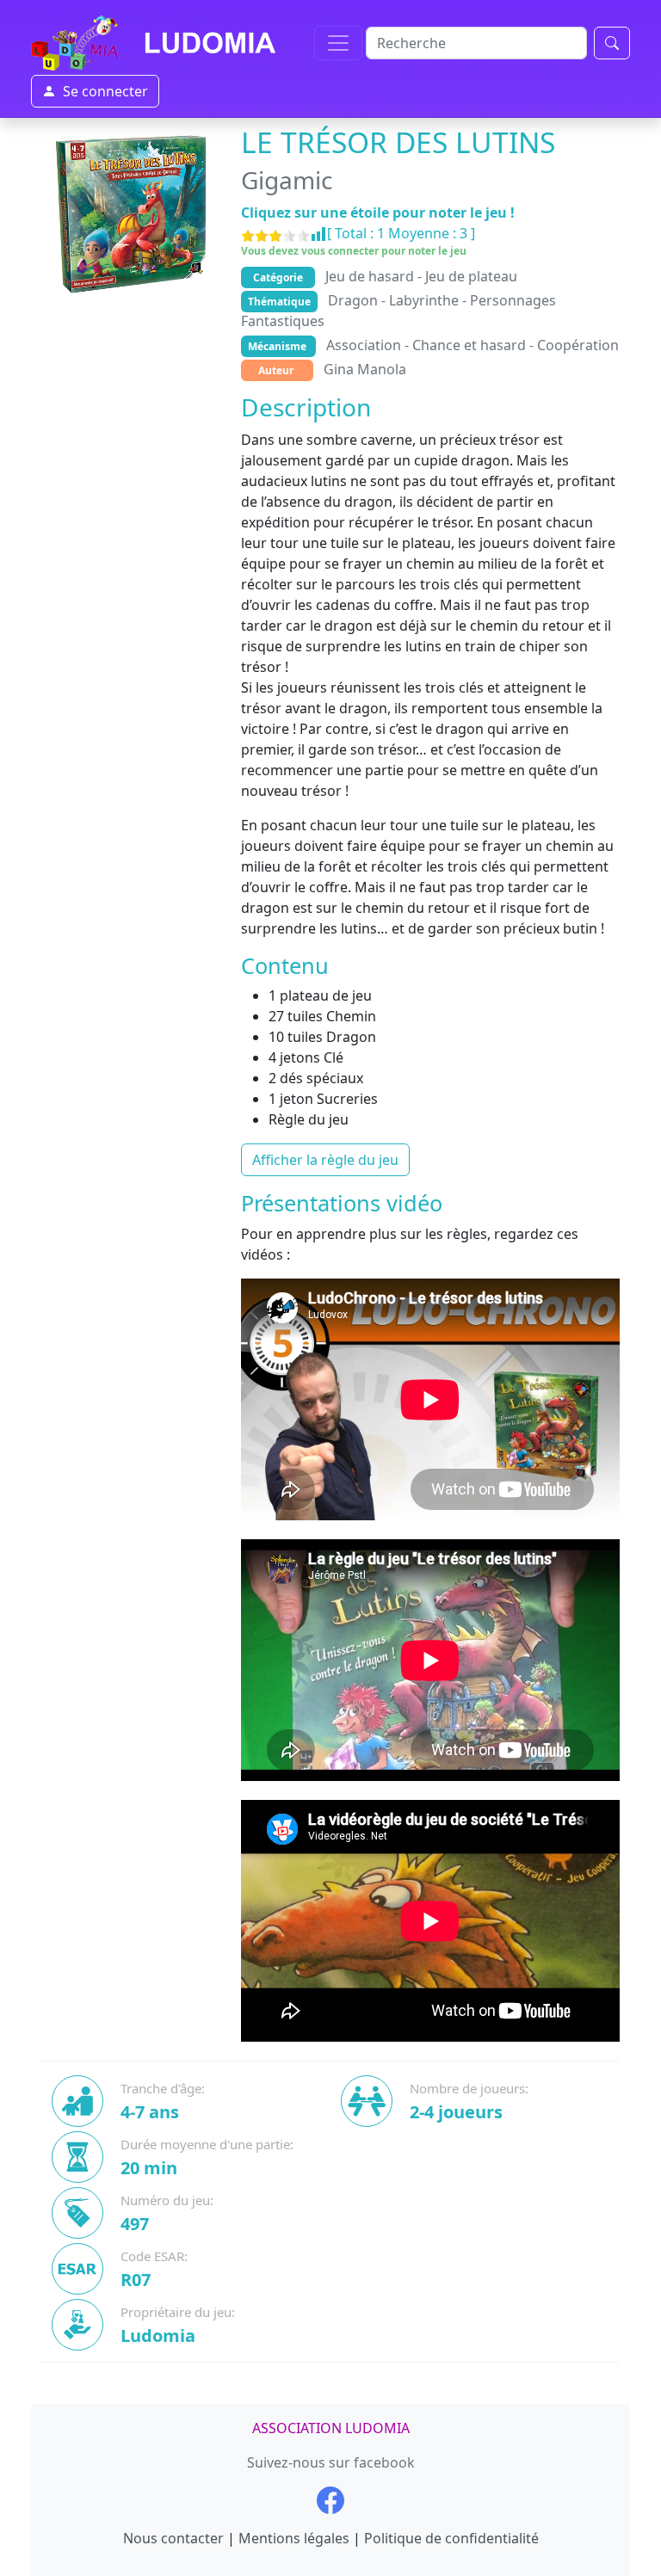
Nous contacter (173, 2538)
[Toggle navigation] (338, 43)
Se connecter (105, 91)
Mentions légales (294, 2538)
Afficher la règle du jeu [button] (325, 1160)
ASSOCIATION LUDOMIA (331, 2428)
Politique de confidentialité (451, 2538)
